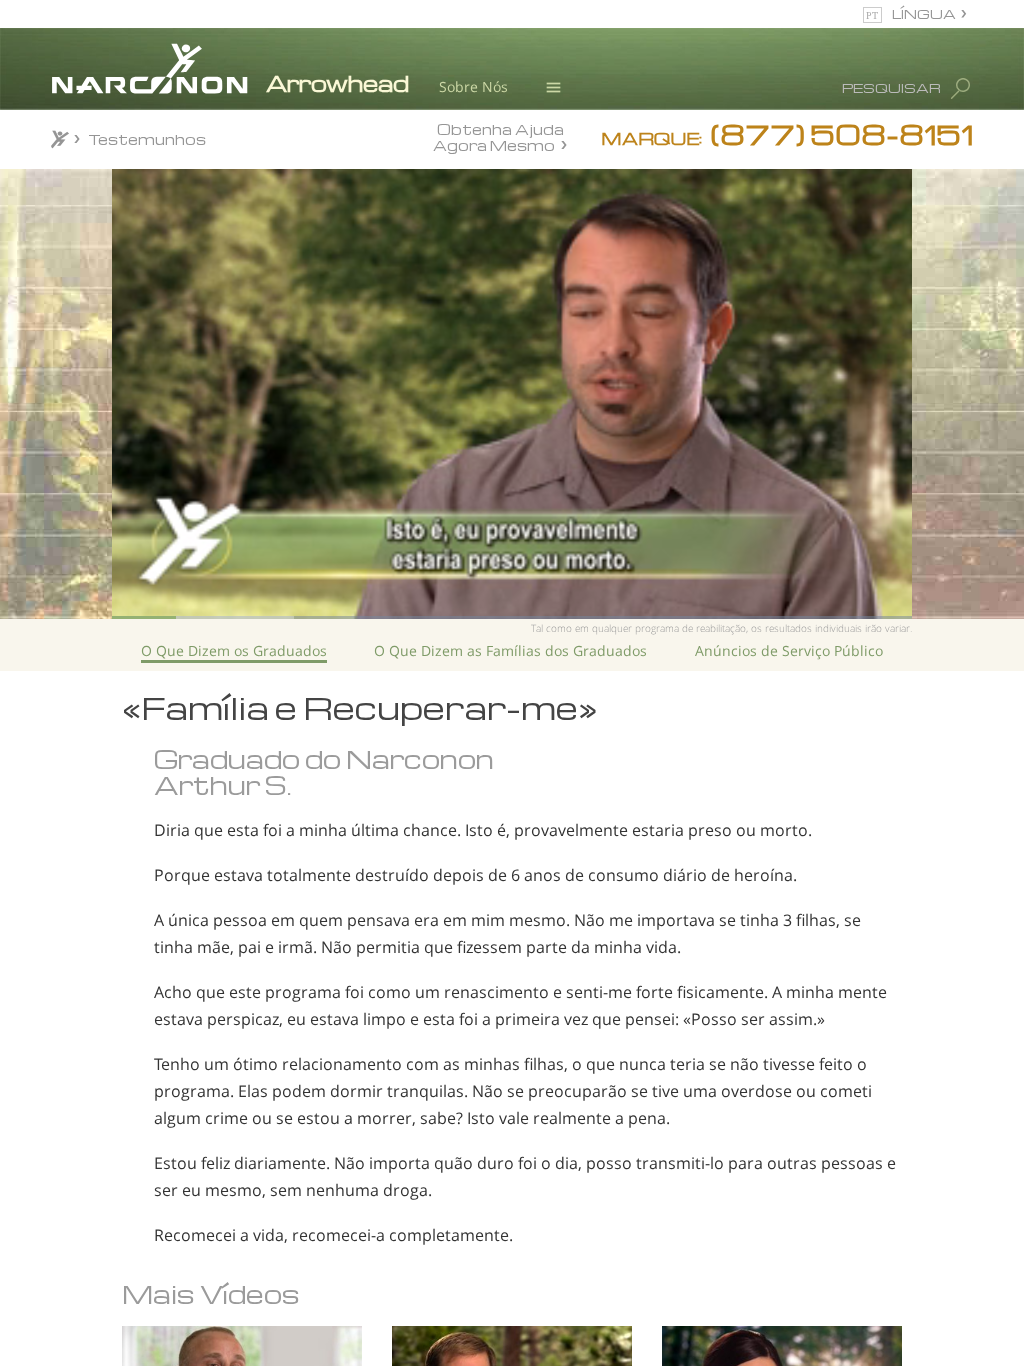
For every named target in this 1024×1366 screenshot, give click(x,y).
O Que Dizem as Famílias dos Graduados (510, 650)
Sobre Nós (473, 86)
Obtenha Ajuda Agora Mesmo (498, 136)
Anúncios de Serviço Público (789, 650)
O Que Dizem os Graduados (234, 650)
